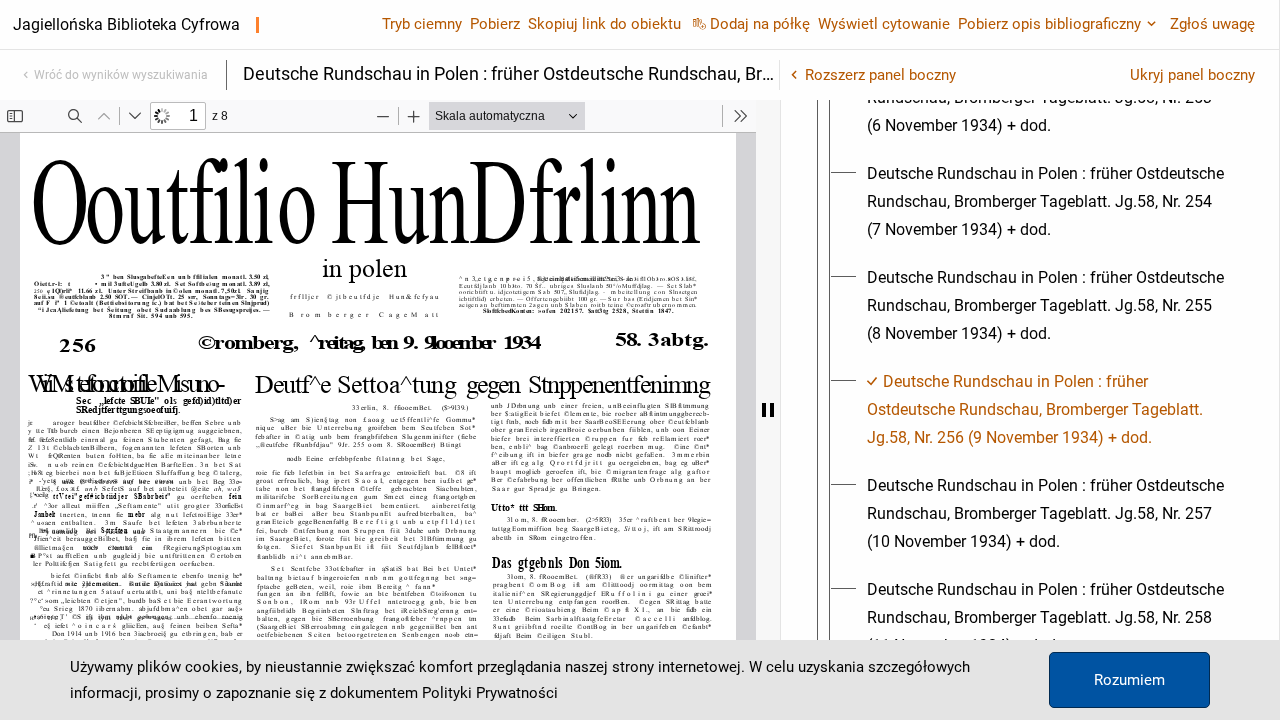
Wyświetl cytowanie (884, 24)
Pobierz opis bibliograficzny (1049, 24)
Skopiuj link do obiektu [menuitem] (604, 24)
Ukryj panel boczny (1192, 75)
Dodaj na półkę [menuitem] (760, 24)
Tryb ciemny (422, 24)
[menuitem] (1048, 202)
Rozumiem (1129, 680)
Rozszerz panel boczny (880, 75)
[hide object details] (768, 410)
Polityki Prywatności (490, 693)
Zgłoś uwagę (1212, 24)
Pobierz (495, 24)
